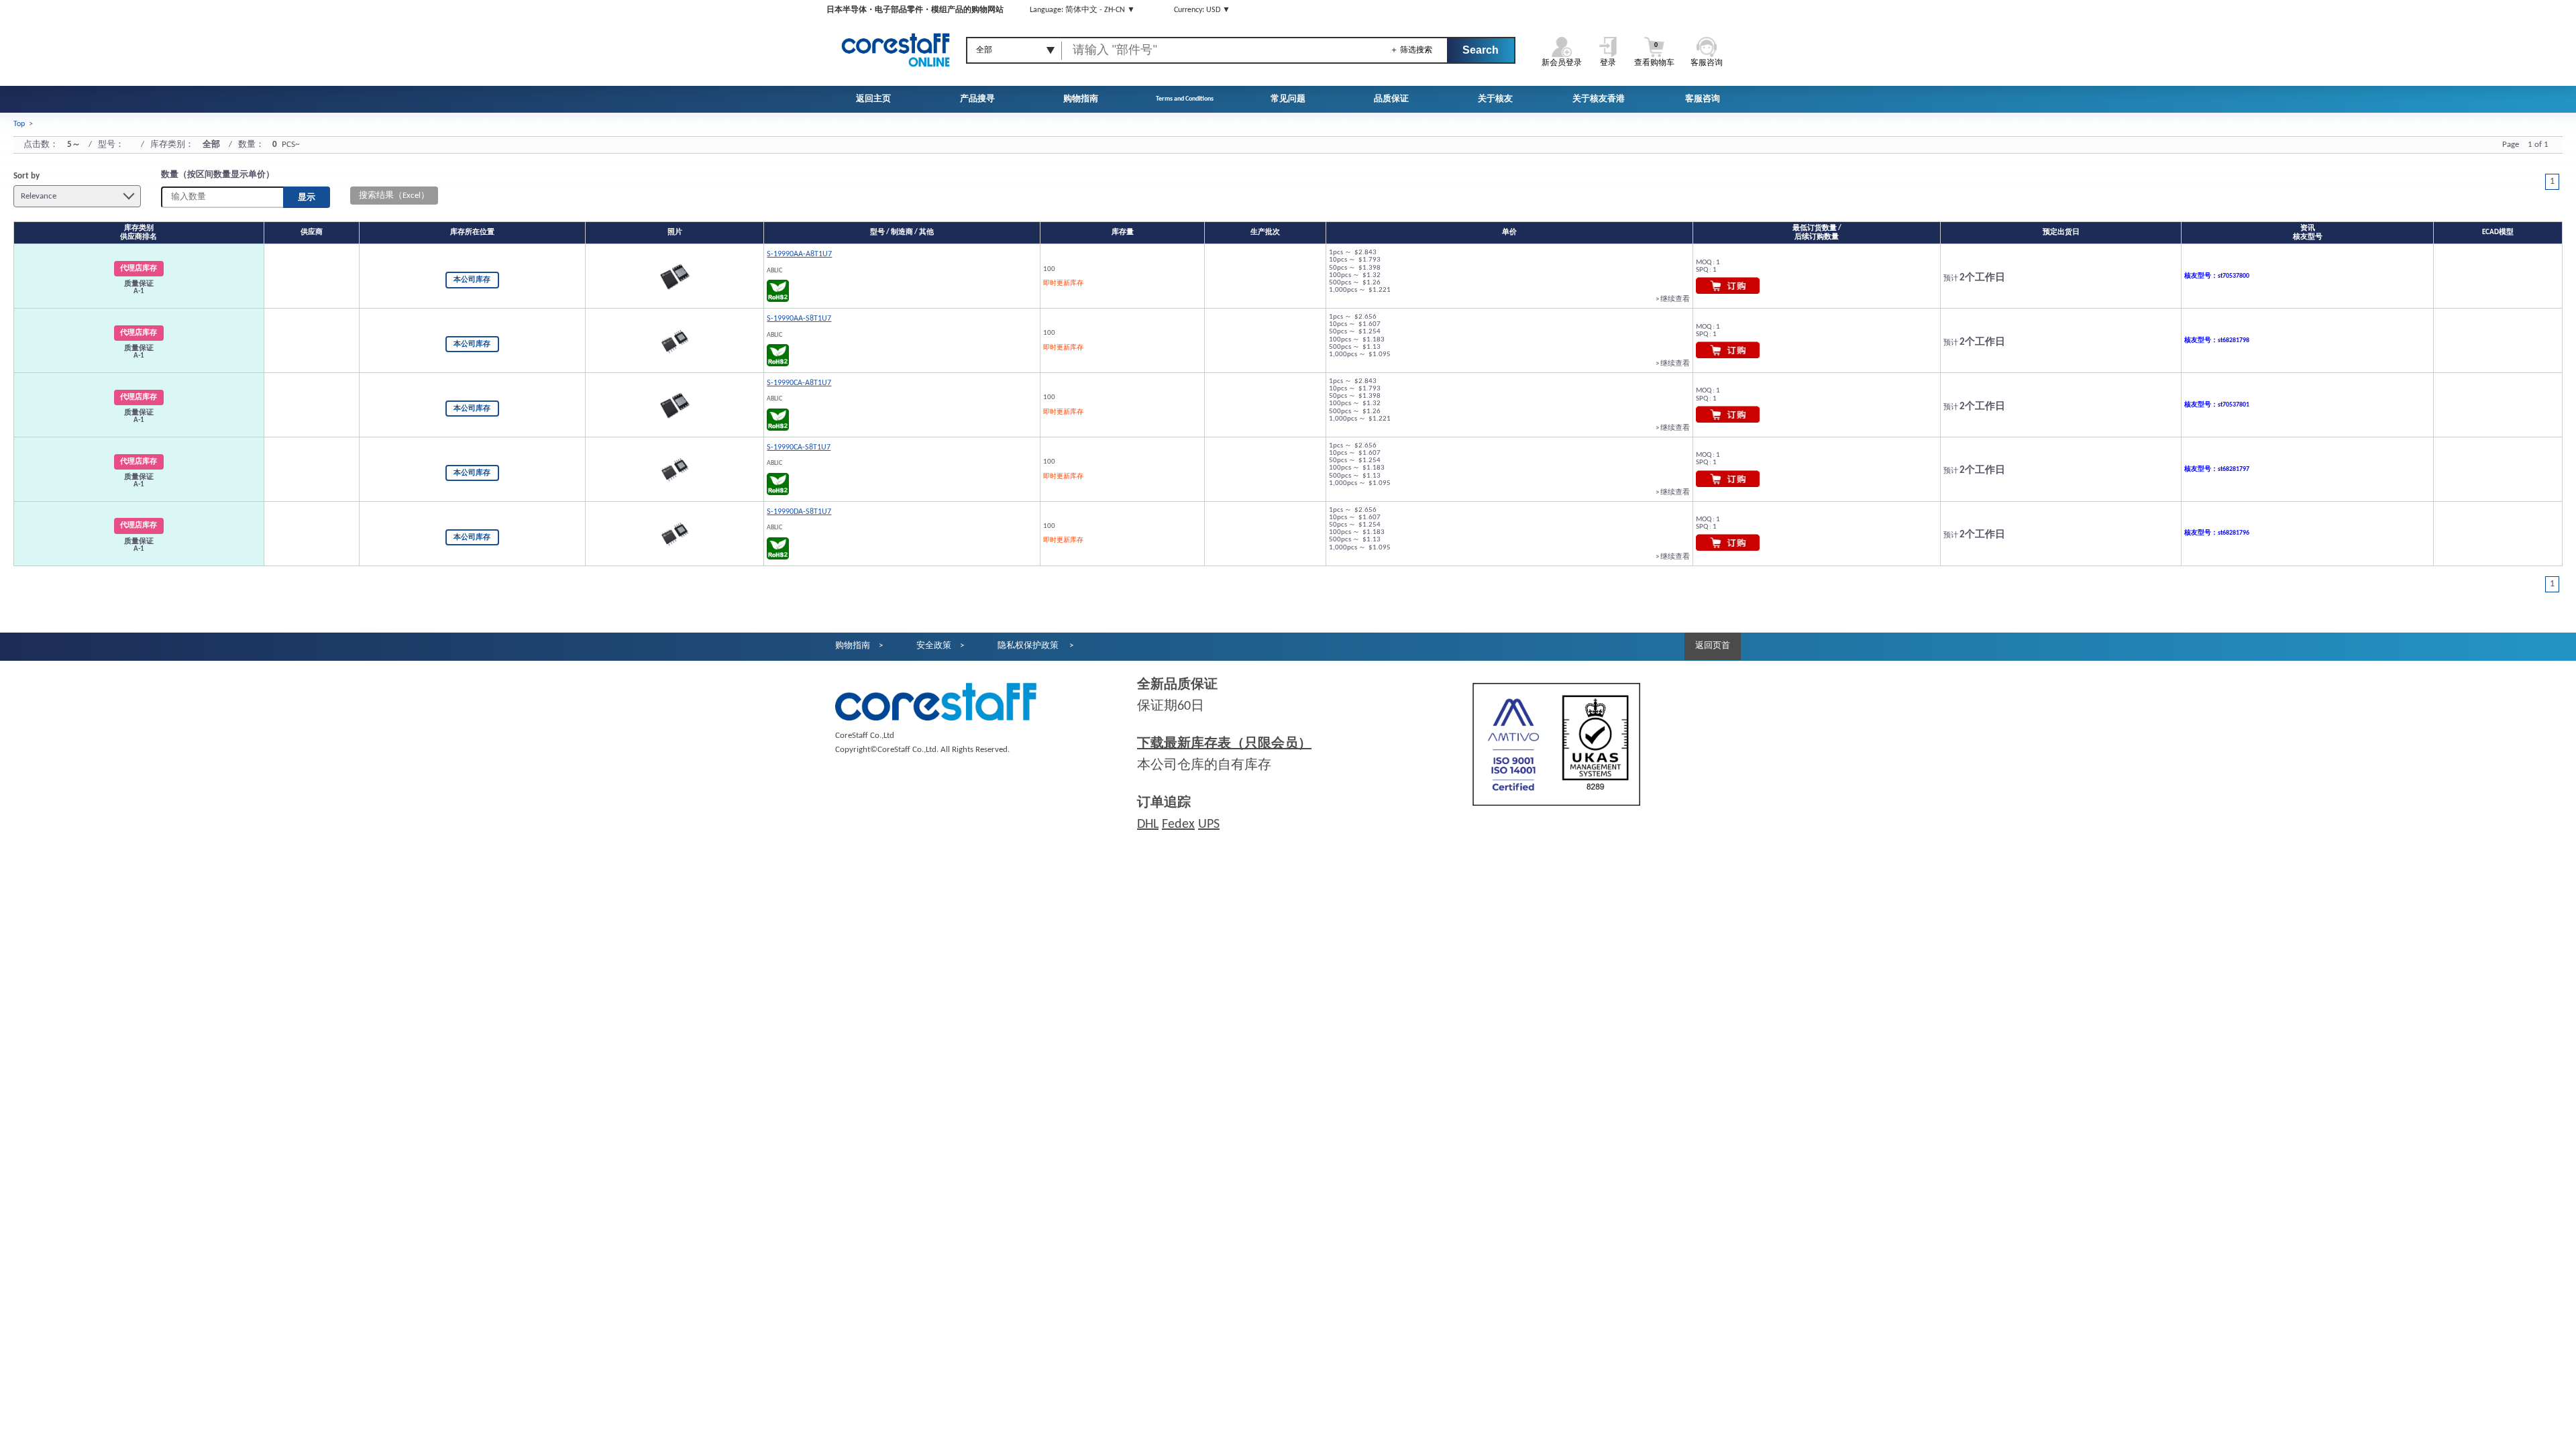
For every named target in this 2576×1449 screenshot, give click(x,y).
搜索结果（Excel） (394, 196)
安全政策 (934, 646)
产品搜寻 (977, 99)
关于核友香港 (1599, 99)
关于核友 (1495, 99)
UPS (1209, 824)
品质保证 (1391, 99)
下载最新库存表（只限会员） (1224, 744)
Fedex (1178, 824)
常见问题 (1288, 99)
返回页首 (1713, 646)
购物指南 (1081, 99)
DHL (1148, 824)
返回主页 (873, 99)
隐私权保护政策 (1029, 646)
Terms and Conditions (1185, 99)
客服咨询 (1703, 99)
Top (19, 124)
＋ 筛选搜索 (1411, 50)
